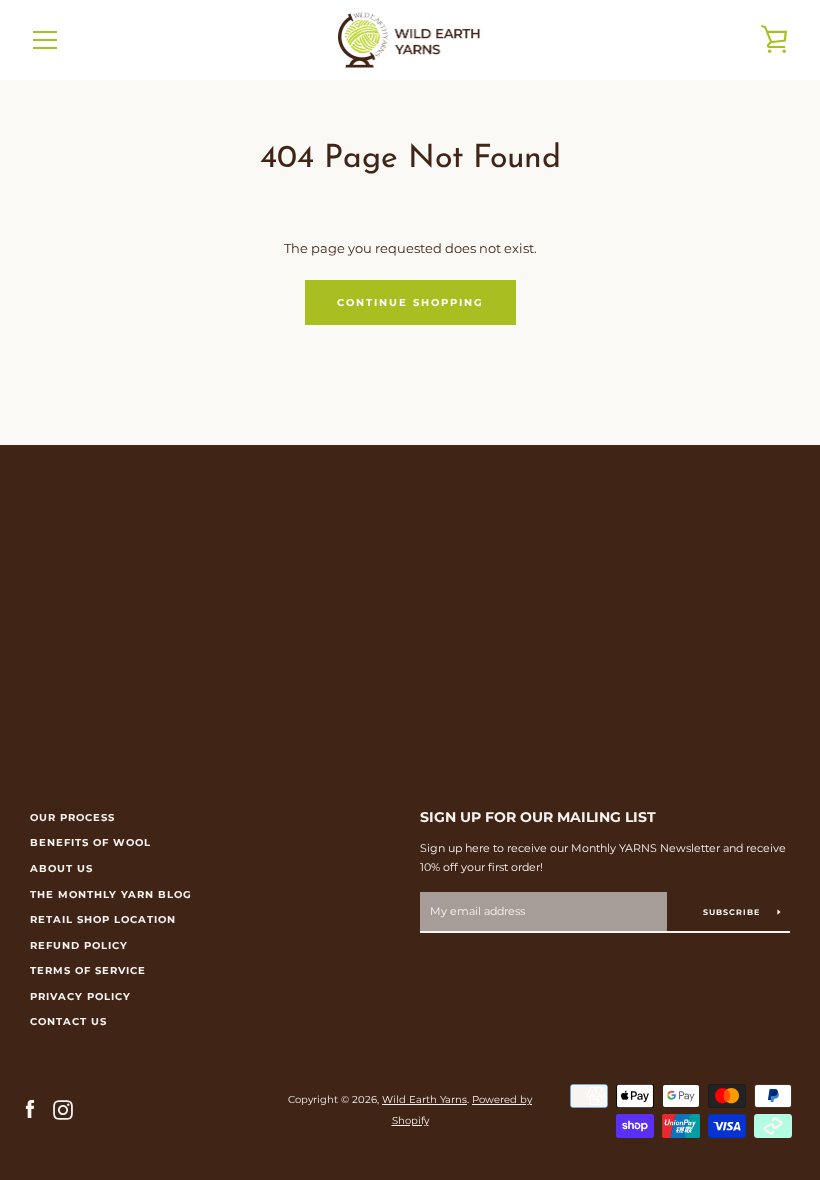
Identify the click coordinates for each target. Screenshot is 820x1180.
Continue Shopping (410, 302)
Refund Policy (79, 945)
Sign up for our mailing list (538, 817)
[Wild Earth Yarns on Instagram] (63, 1109)
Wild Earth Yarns (424, 1099)
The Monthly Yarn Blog (111, 894)
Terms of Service (88, 970)
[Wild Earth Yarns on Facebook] (30, 1109)
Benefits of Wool (90, 842)
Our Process (72, 817)
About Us (61, 868)
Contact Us (68, 1021)
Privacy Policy (80, 996)
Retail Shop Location (103, 919)
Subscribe (733, 912)
